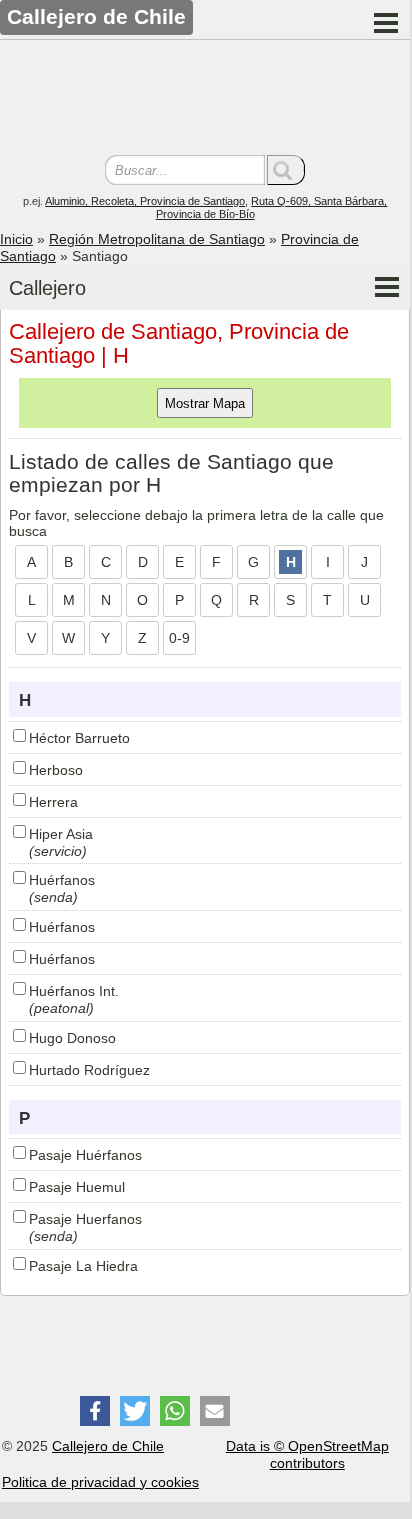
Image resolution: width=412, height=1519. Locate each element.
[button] (95, 1411)
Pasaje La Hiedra (83, 1266)
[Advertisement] (205, 100)
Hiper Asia (61, 834)
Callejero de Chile (108, 1446)
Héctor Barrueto (79, 738)
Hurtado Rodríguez (89, 1070)
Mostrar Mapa (205, 403)
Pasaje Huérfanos (85, 1155)
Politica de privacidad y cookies (100, 1482)
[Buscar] (286, 170)
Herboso (56, 770)
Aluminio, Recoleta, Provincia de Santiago (145, 201)
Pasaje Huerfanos (85, 1219)
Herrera (53, 802)
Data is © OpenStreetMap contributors (307, 1454)
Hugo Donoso (72, 1038)
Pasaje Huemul (77, 1187)
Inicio (16, 239)
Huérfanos (62, 880)
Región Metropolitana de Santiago (157, 239)
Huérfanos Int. (74, 991)
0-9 (179, 638)
